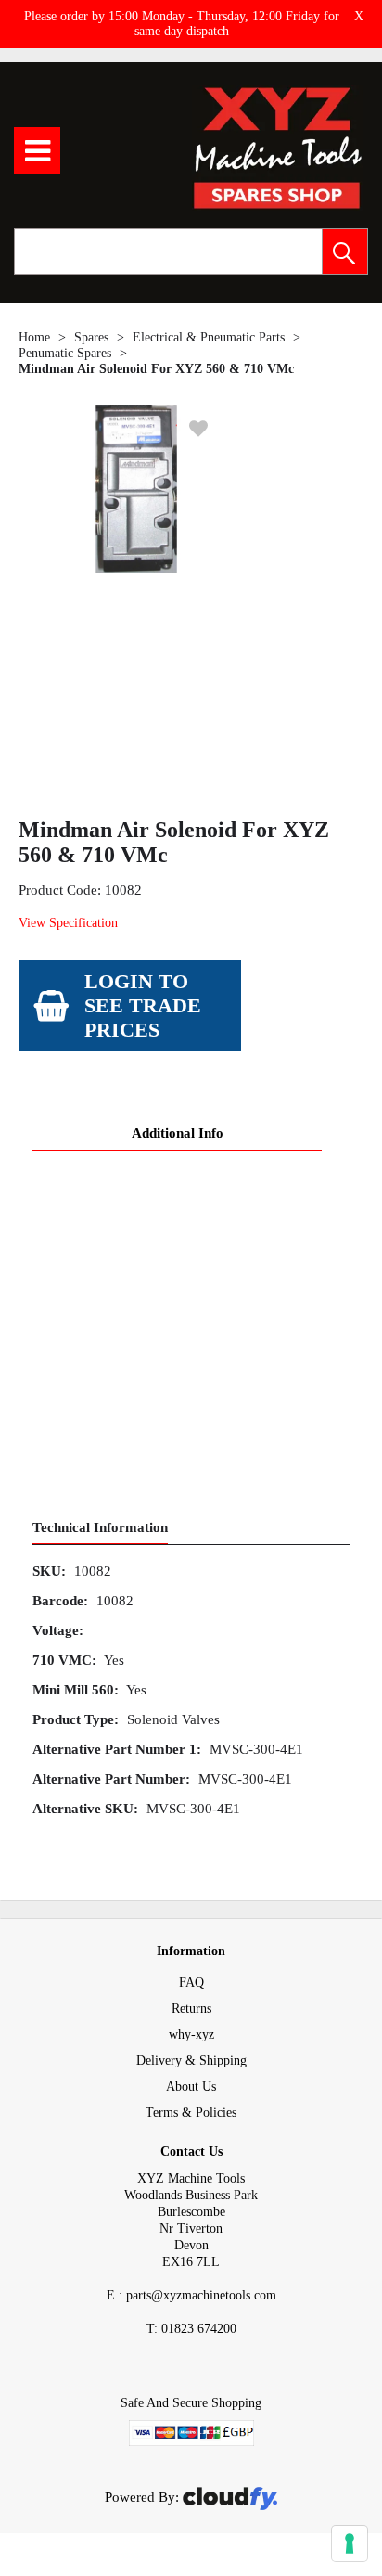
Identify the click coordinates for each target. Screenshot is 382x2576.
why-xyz (191, 2035)
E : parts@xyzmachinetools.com (191, 2295)
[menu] (37, 150)
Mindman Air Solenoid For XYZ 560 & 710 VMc (156, 369)
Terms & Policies (191, 2112)
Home (34, 337)
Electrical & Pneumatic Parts (209, 337)
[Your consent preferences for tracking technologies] (350, 2544)
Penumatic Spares (65, 353)
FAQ (191, 1983)
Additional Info (178, 1133)
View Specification (68, 923)
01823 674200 (191, 2329)
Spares (91, 337)
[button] (345, 251)
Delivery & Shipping (191, 2061)
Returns (191, 2009)
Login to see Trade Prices (143, 1005)
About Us (191, 2087)
